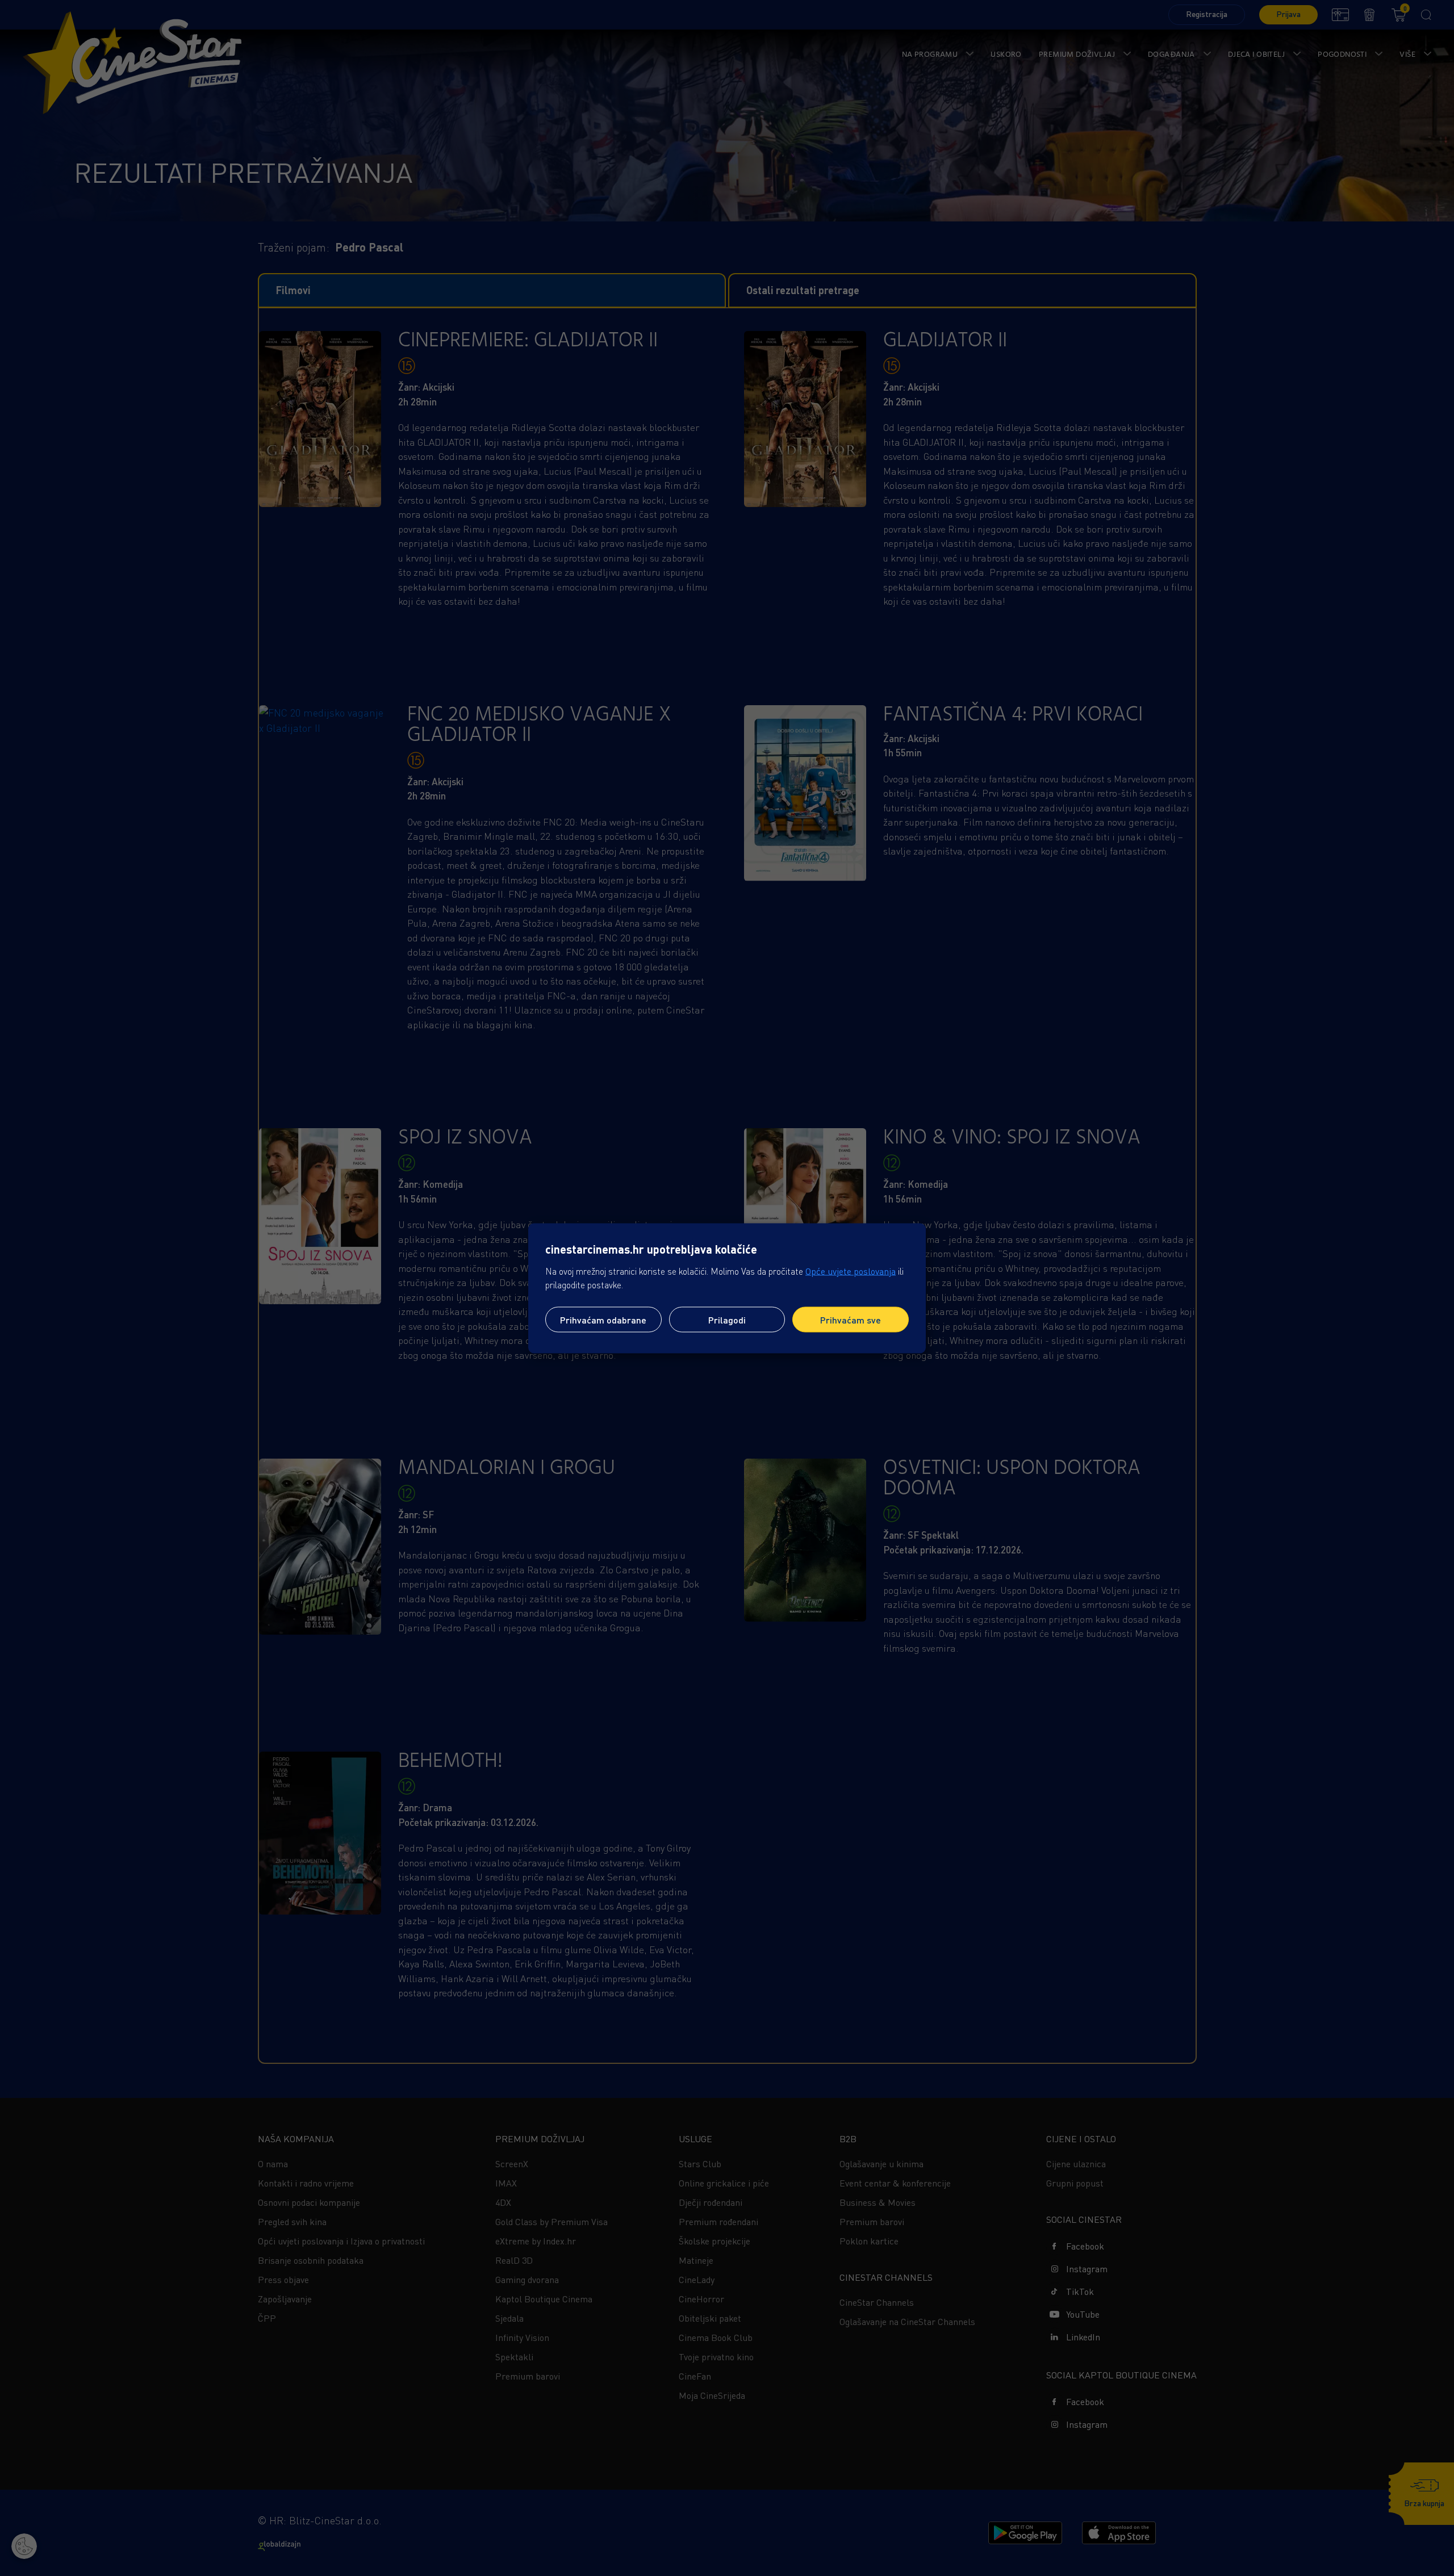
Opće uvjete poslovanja (851, 1271)
